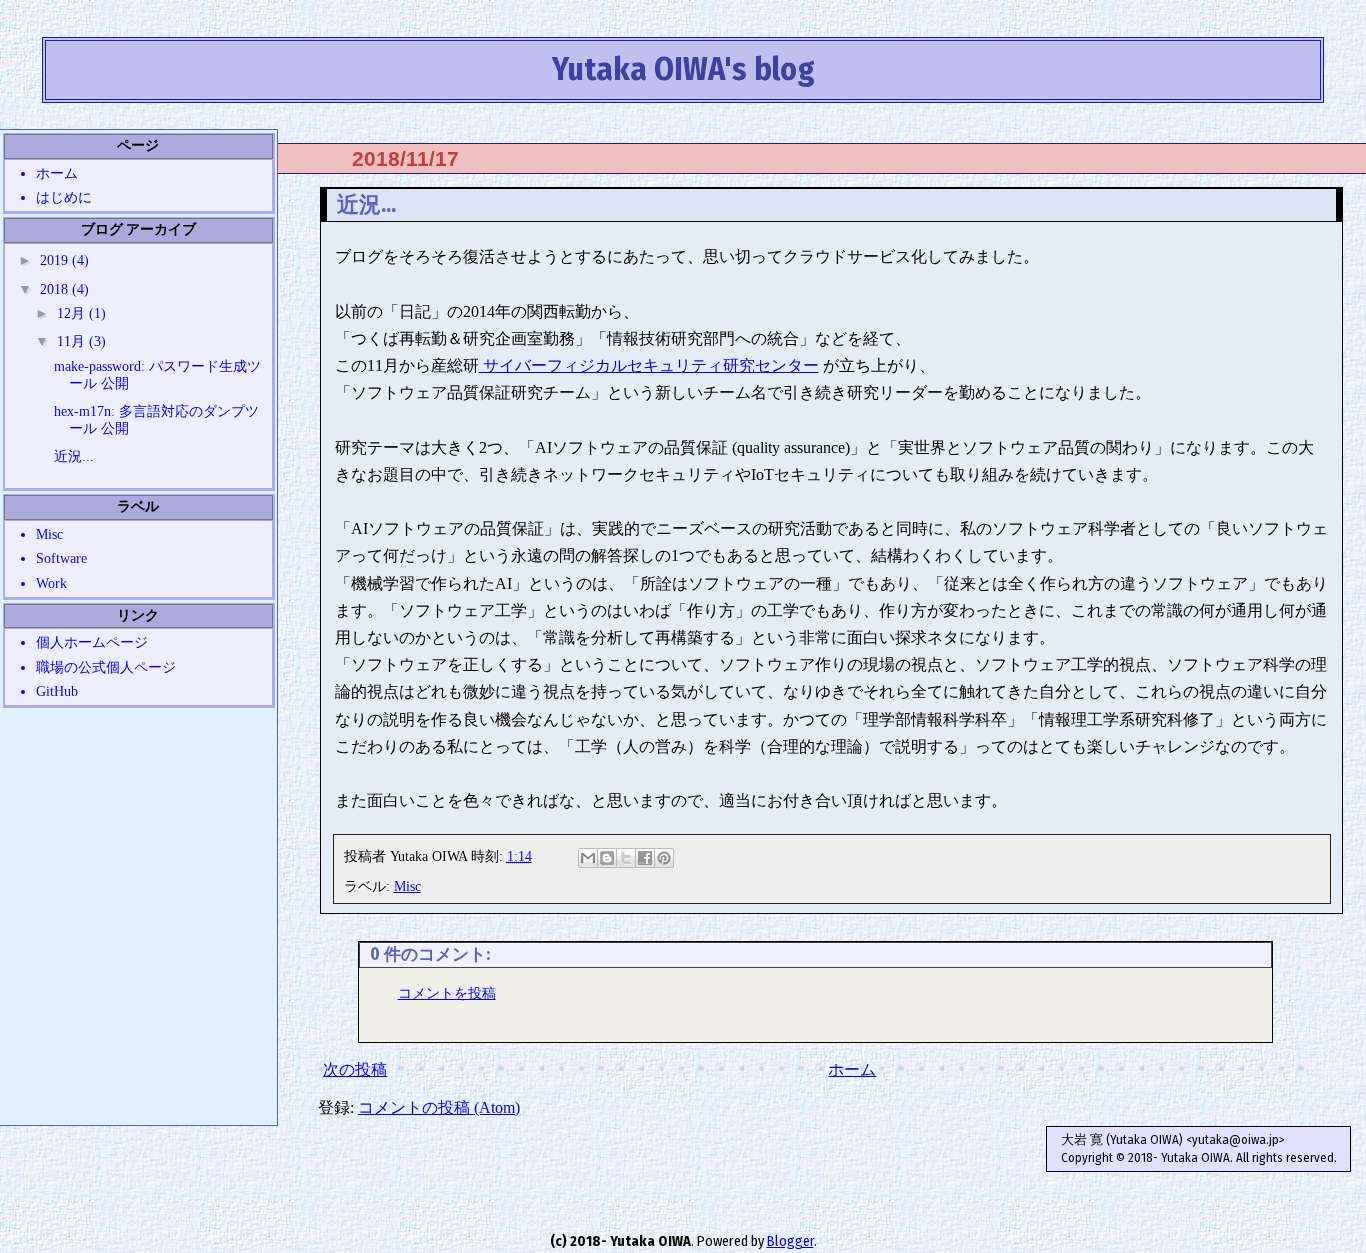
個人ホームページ (92, 642)
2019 (56, 260)
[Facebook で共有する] (645, 858)
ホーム (852, 1069)
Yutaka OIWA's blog (683, 69)
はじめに (64, 197)
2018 (56, 289)
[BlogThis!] (607, 858)
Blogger (790, 1241)
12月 (73, 313)
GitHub (57, 691)
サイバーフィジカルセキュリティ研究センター (649, 365)
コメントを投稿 (447, 993)
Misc (407, 886)
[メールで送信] (588, 858)
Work (51, 583)
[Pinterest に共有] (664, 858)
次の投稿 (355, 1069)
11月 (73, 341)
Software (61, 558)
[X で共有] (626, 858)
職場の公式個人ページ (106, 667)
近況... (74, 456)
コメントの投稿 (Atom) (439, 1107)
